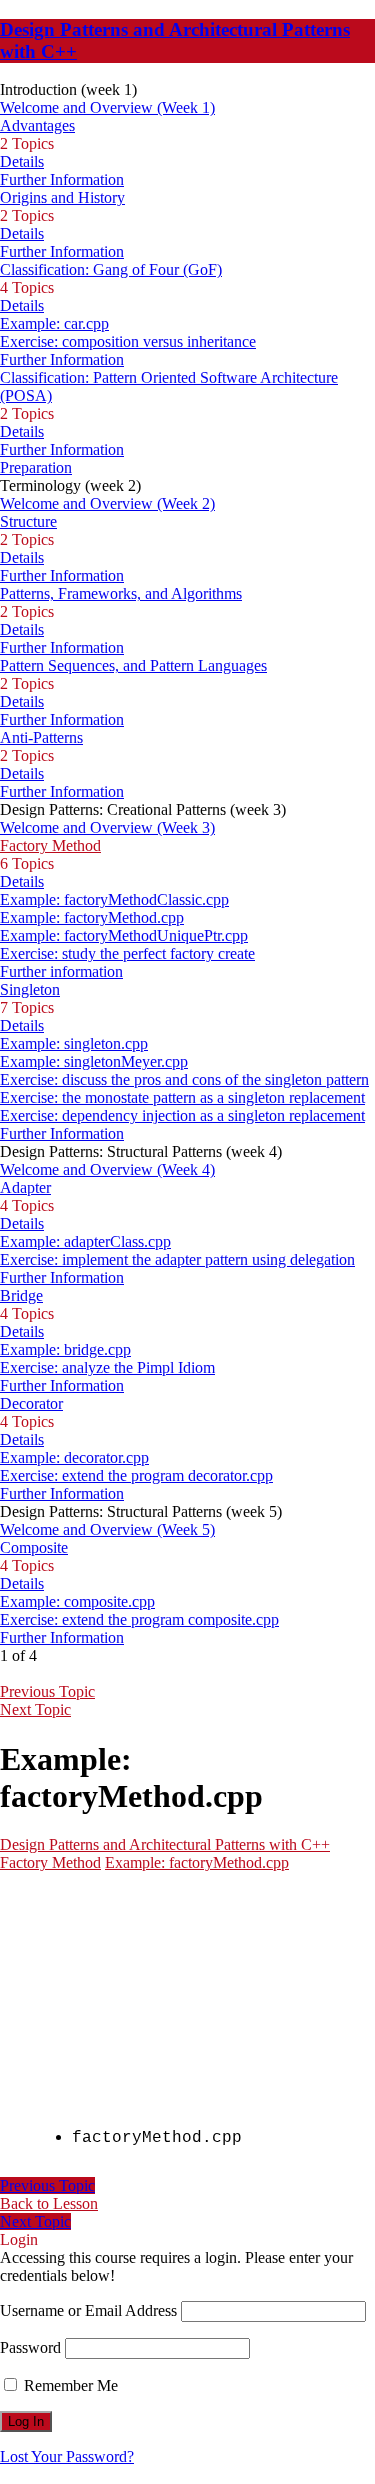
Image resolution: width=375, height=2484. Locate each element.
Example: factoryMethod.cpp (197, 1862)
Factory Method (50, 1862)
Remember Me (69, 2385)
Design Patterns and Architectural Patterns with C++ (165, 1844)
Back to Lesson (49, 2203)
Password (30, 2347)
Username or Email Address (88, 2310)
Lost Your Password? (67, 2456)
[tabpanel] (187, 2024)
